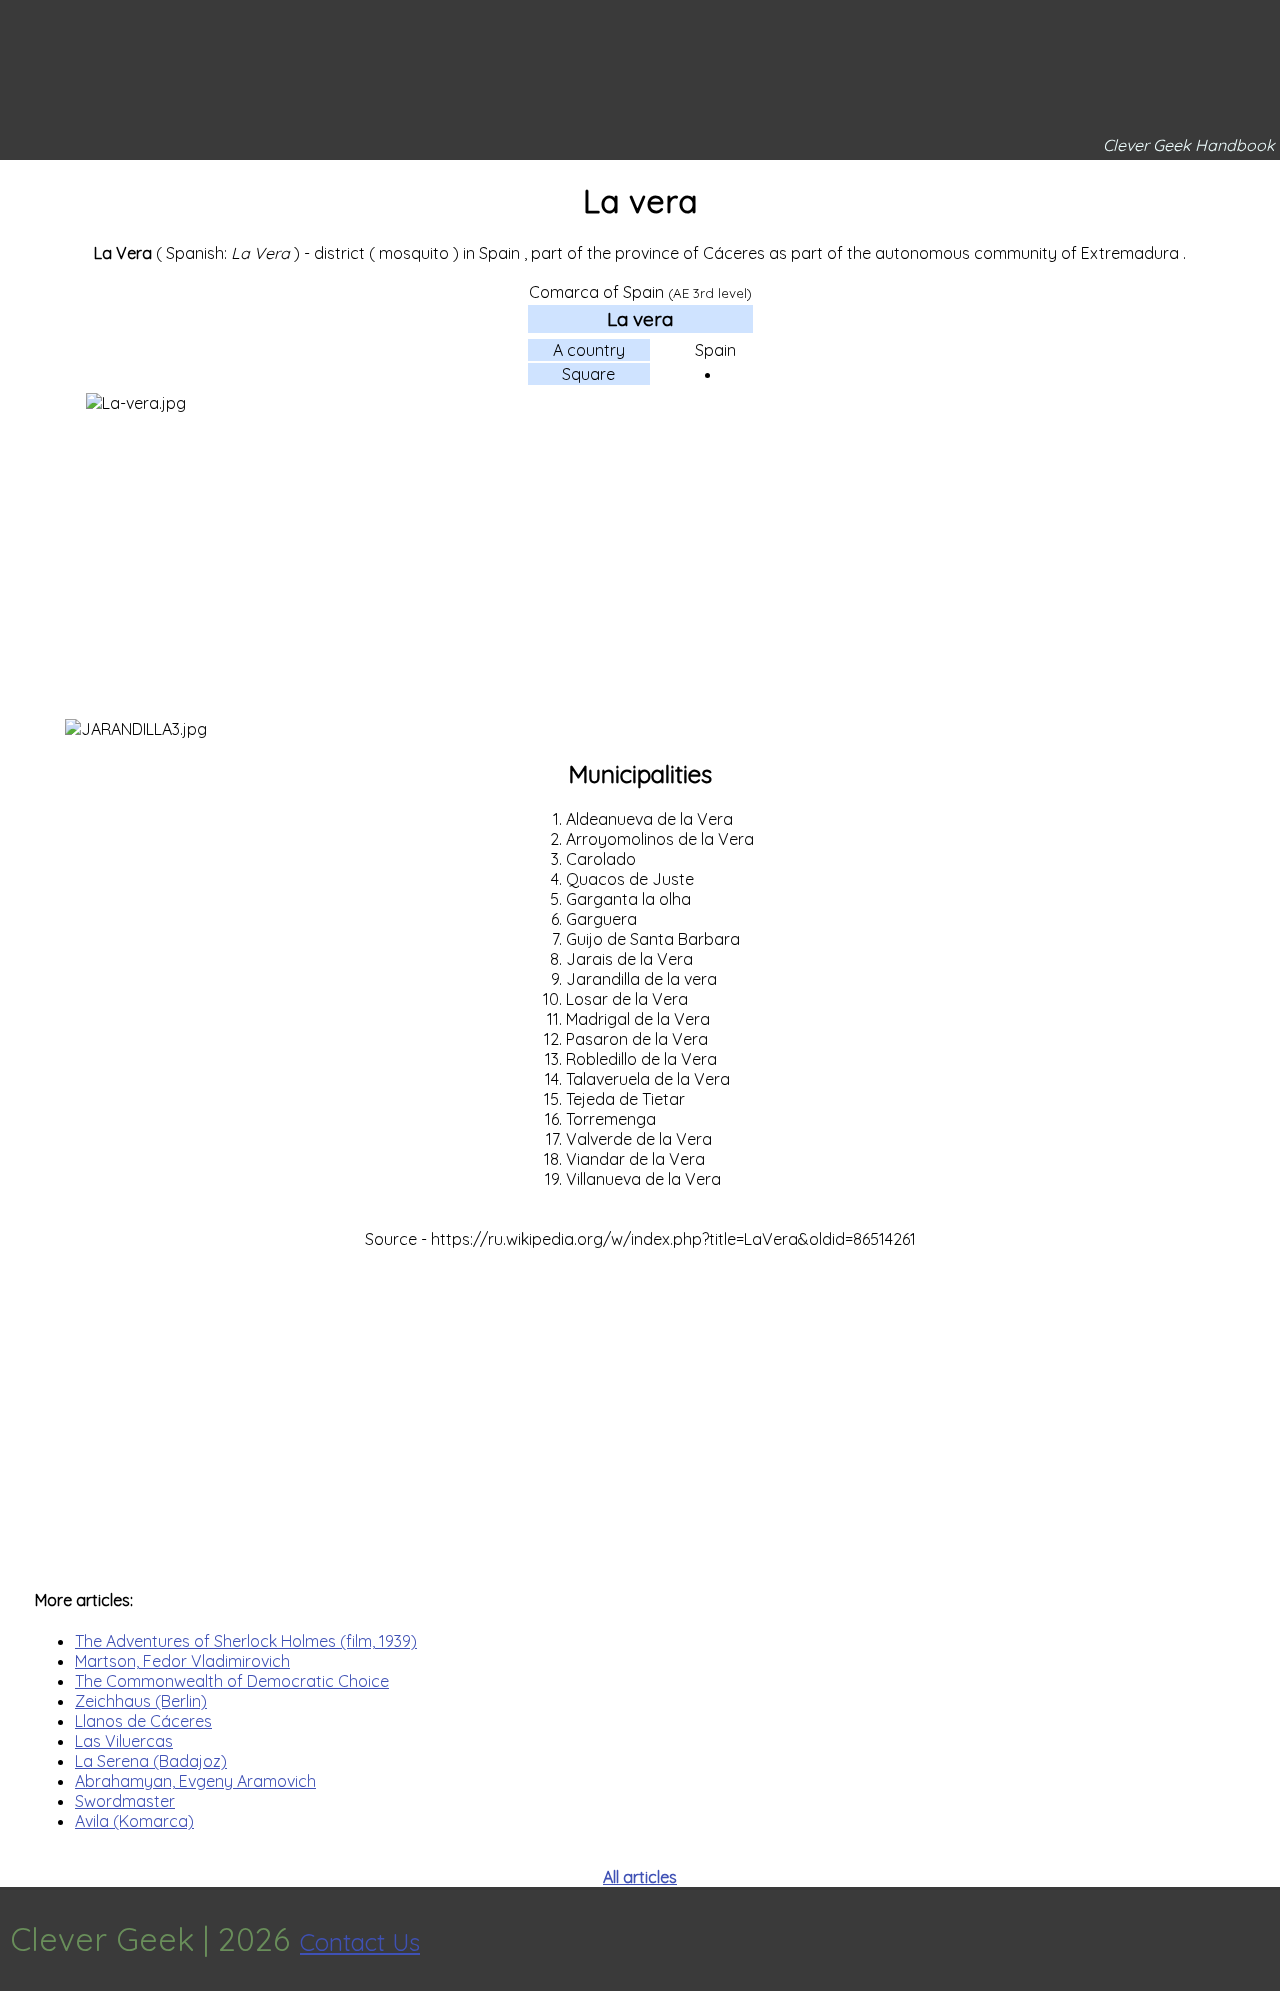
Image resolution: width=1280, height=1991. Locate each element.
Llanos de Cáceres (143, 1721)
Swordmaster (125, 1801)
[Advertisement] (640, 569)
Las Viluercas (124, 1741)
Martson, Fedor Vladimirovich (182, 1661)
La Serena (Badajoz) (151, 1761)
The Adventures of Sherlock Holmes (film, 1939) (246, 1641)
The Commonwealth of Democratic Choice (232, 1681)
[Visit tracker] (1262, 1939)
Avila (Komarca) (134, 1821)
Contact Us (360, 1942)
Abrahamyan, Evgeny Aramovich (195, 1781)
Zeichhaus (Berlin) (141, 1701)
